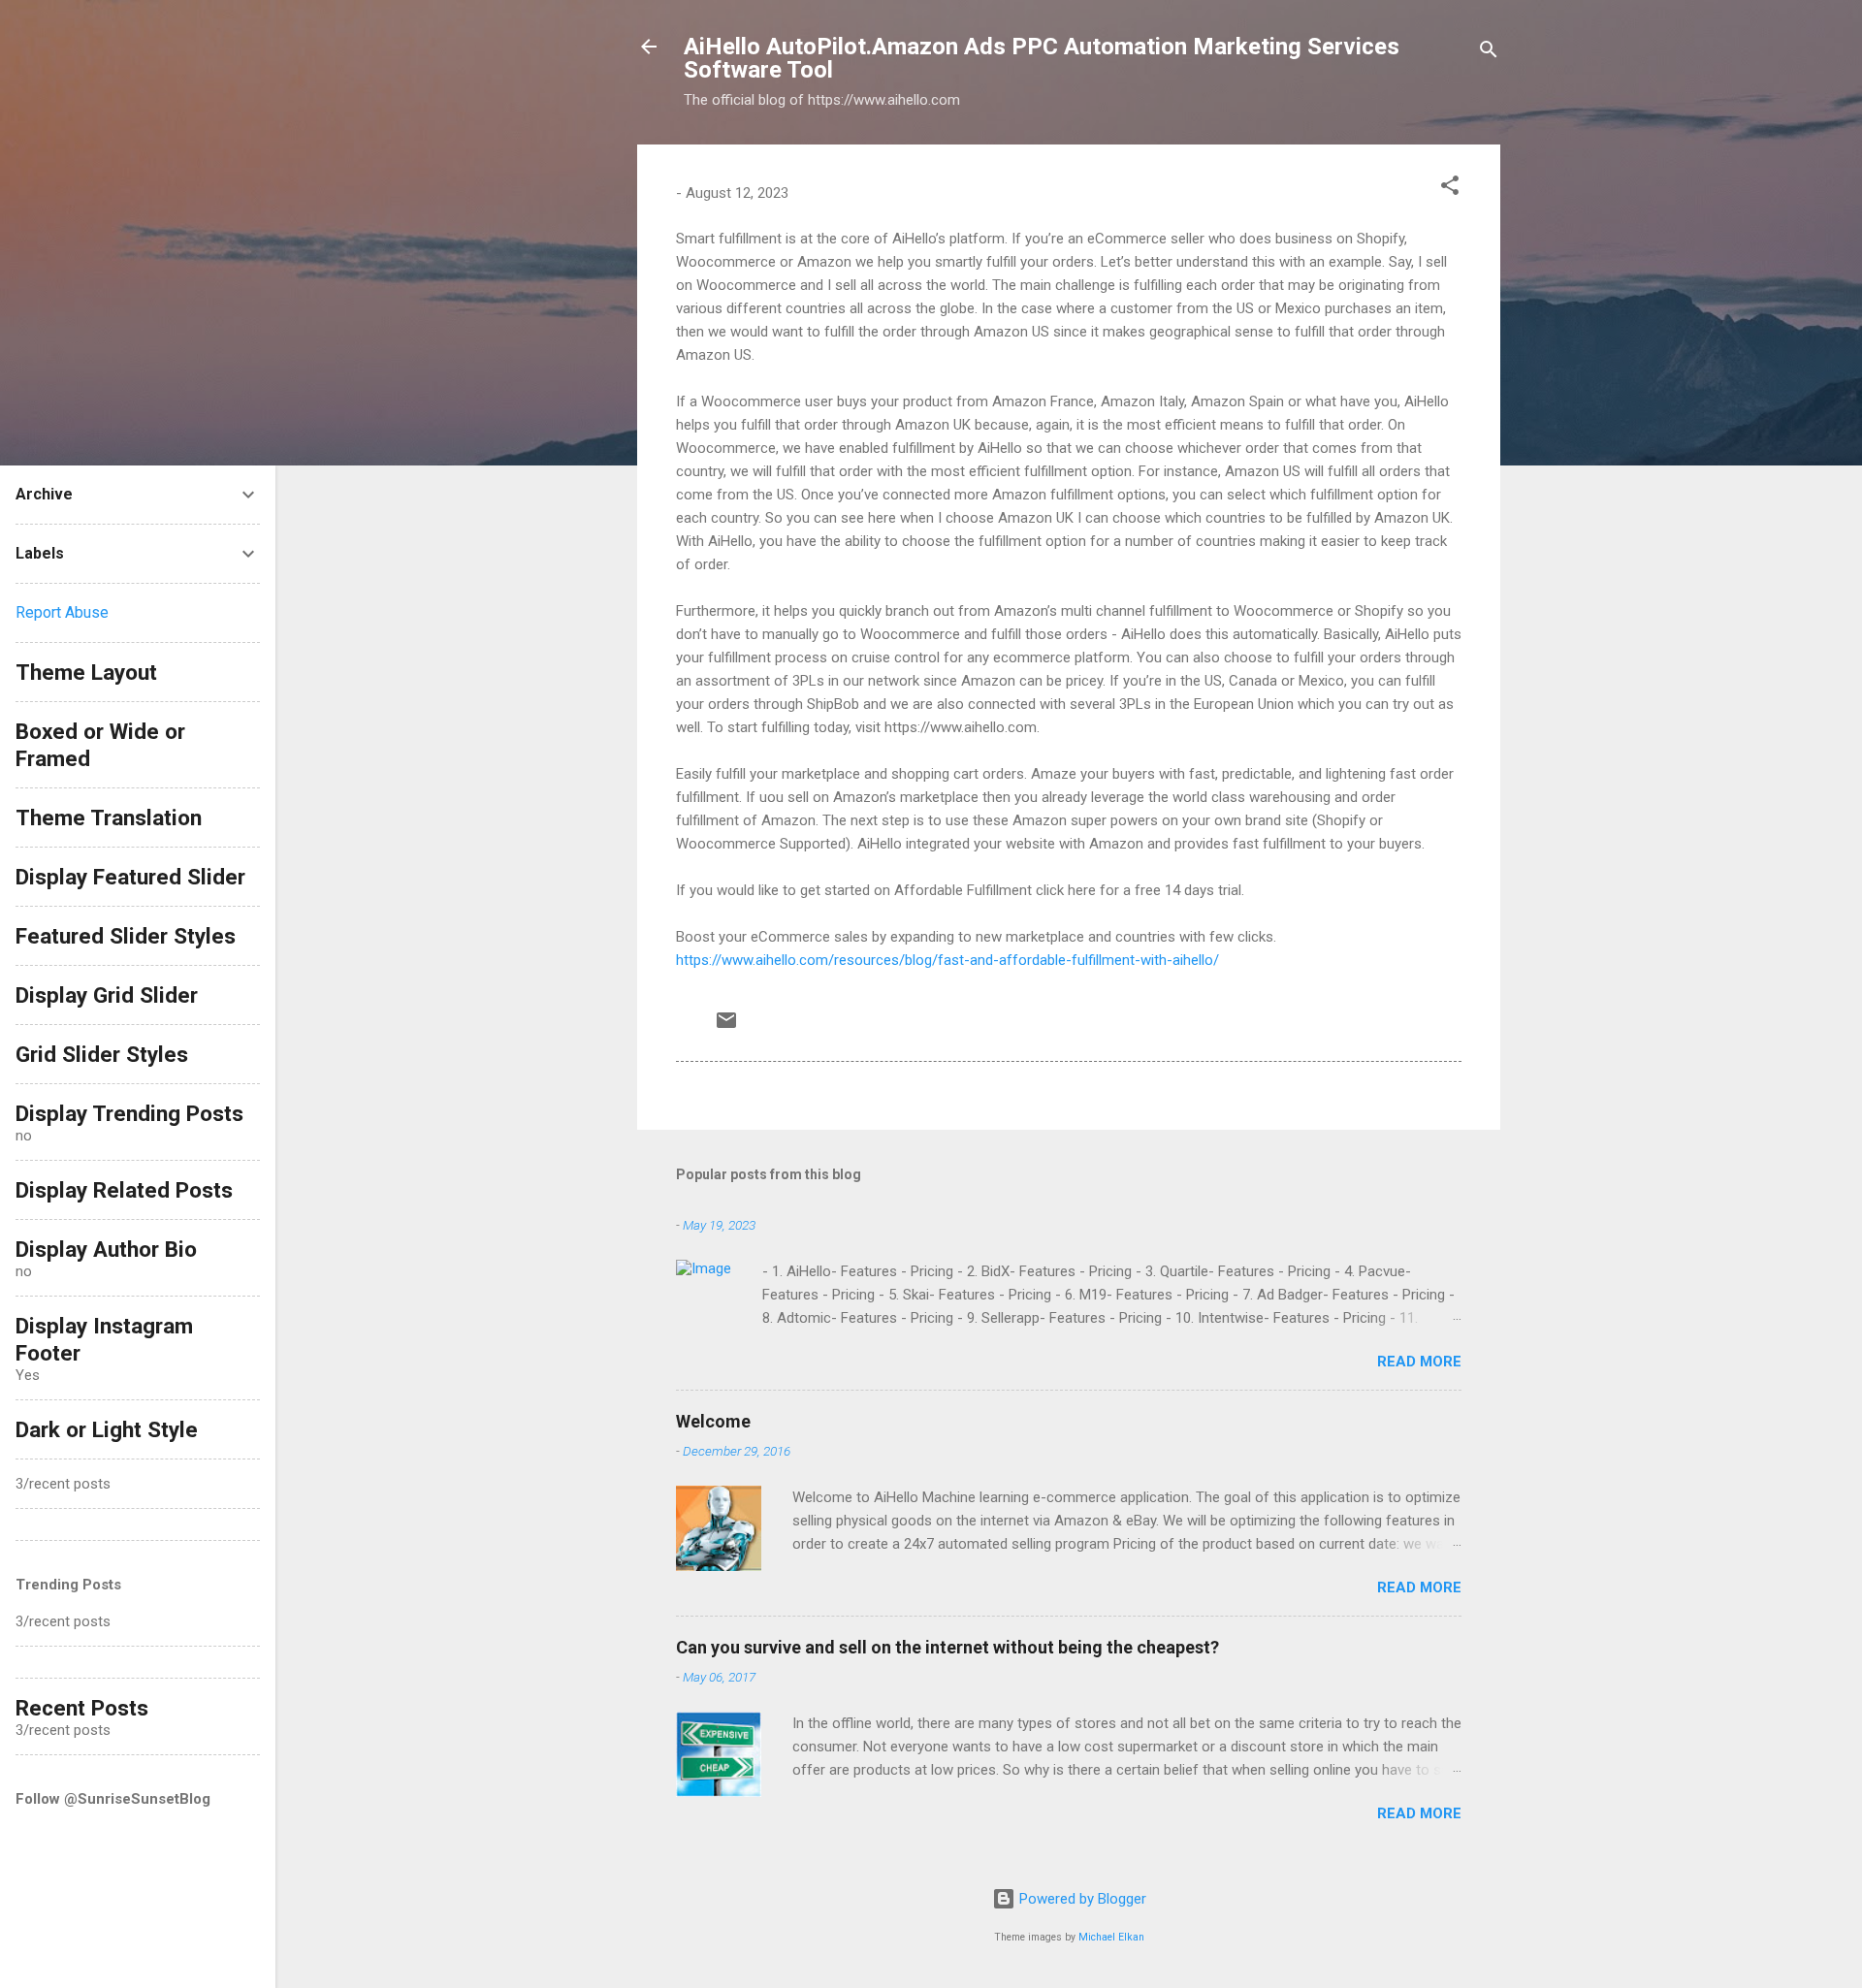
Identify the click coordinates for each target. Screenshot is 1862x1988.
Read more (1419, 1362)
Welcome (713, 1421)
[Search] (1489, 53)
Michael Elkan (1111, 1937)
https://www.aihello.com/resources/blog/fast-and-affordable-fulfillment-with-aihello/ (947, 960)
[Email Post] (726, 1027)
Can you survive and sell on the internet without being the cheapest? (947, 1647)
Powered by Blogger (1081, 1899)
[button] (1450, 189)
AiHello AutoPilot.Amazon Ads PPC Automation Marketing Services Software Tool (1042, 58)
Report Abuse (62, 612)
